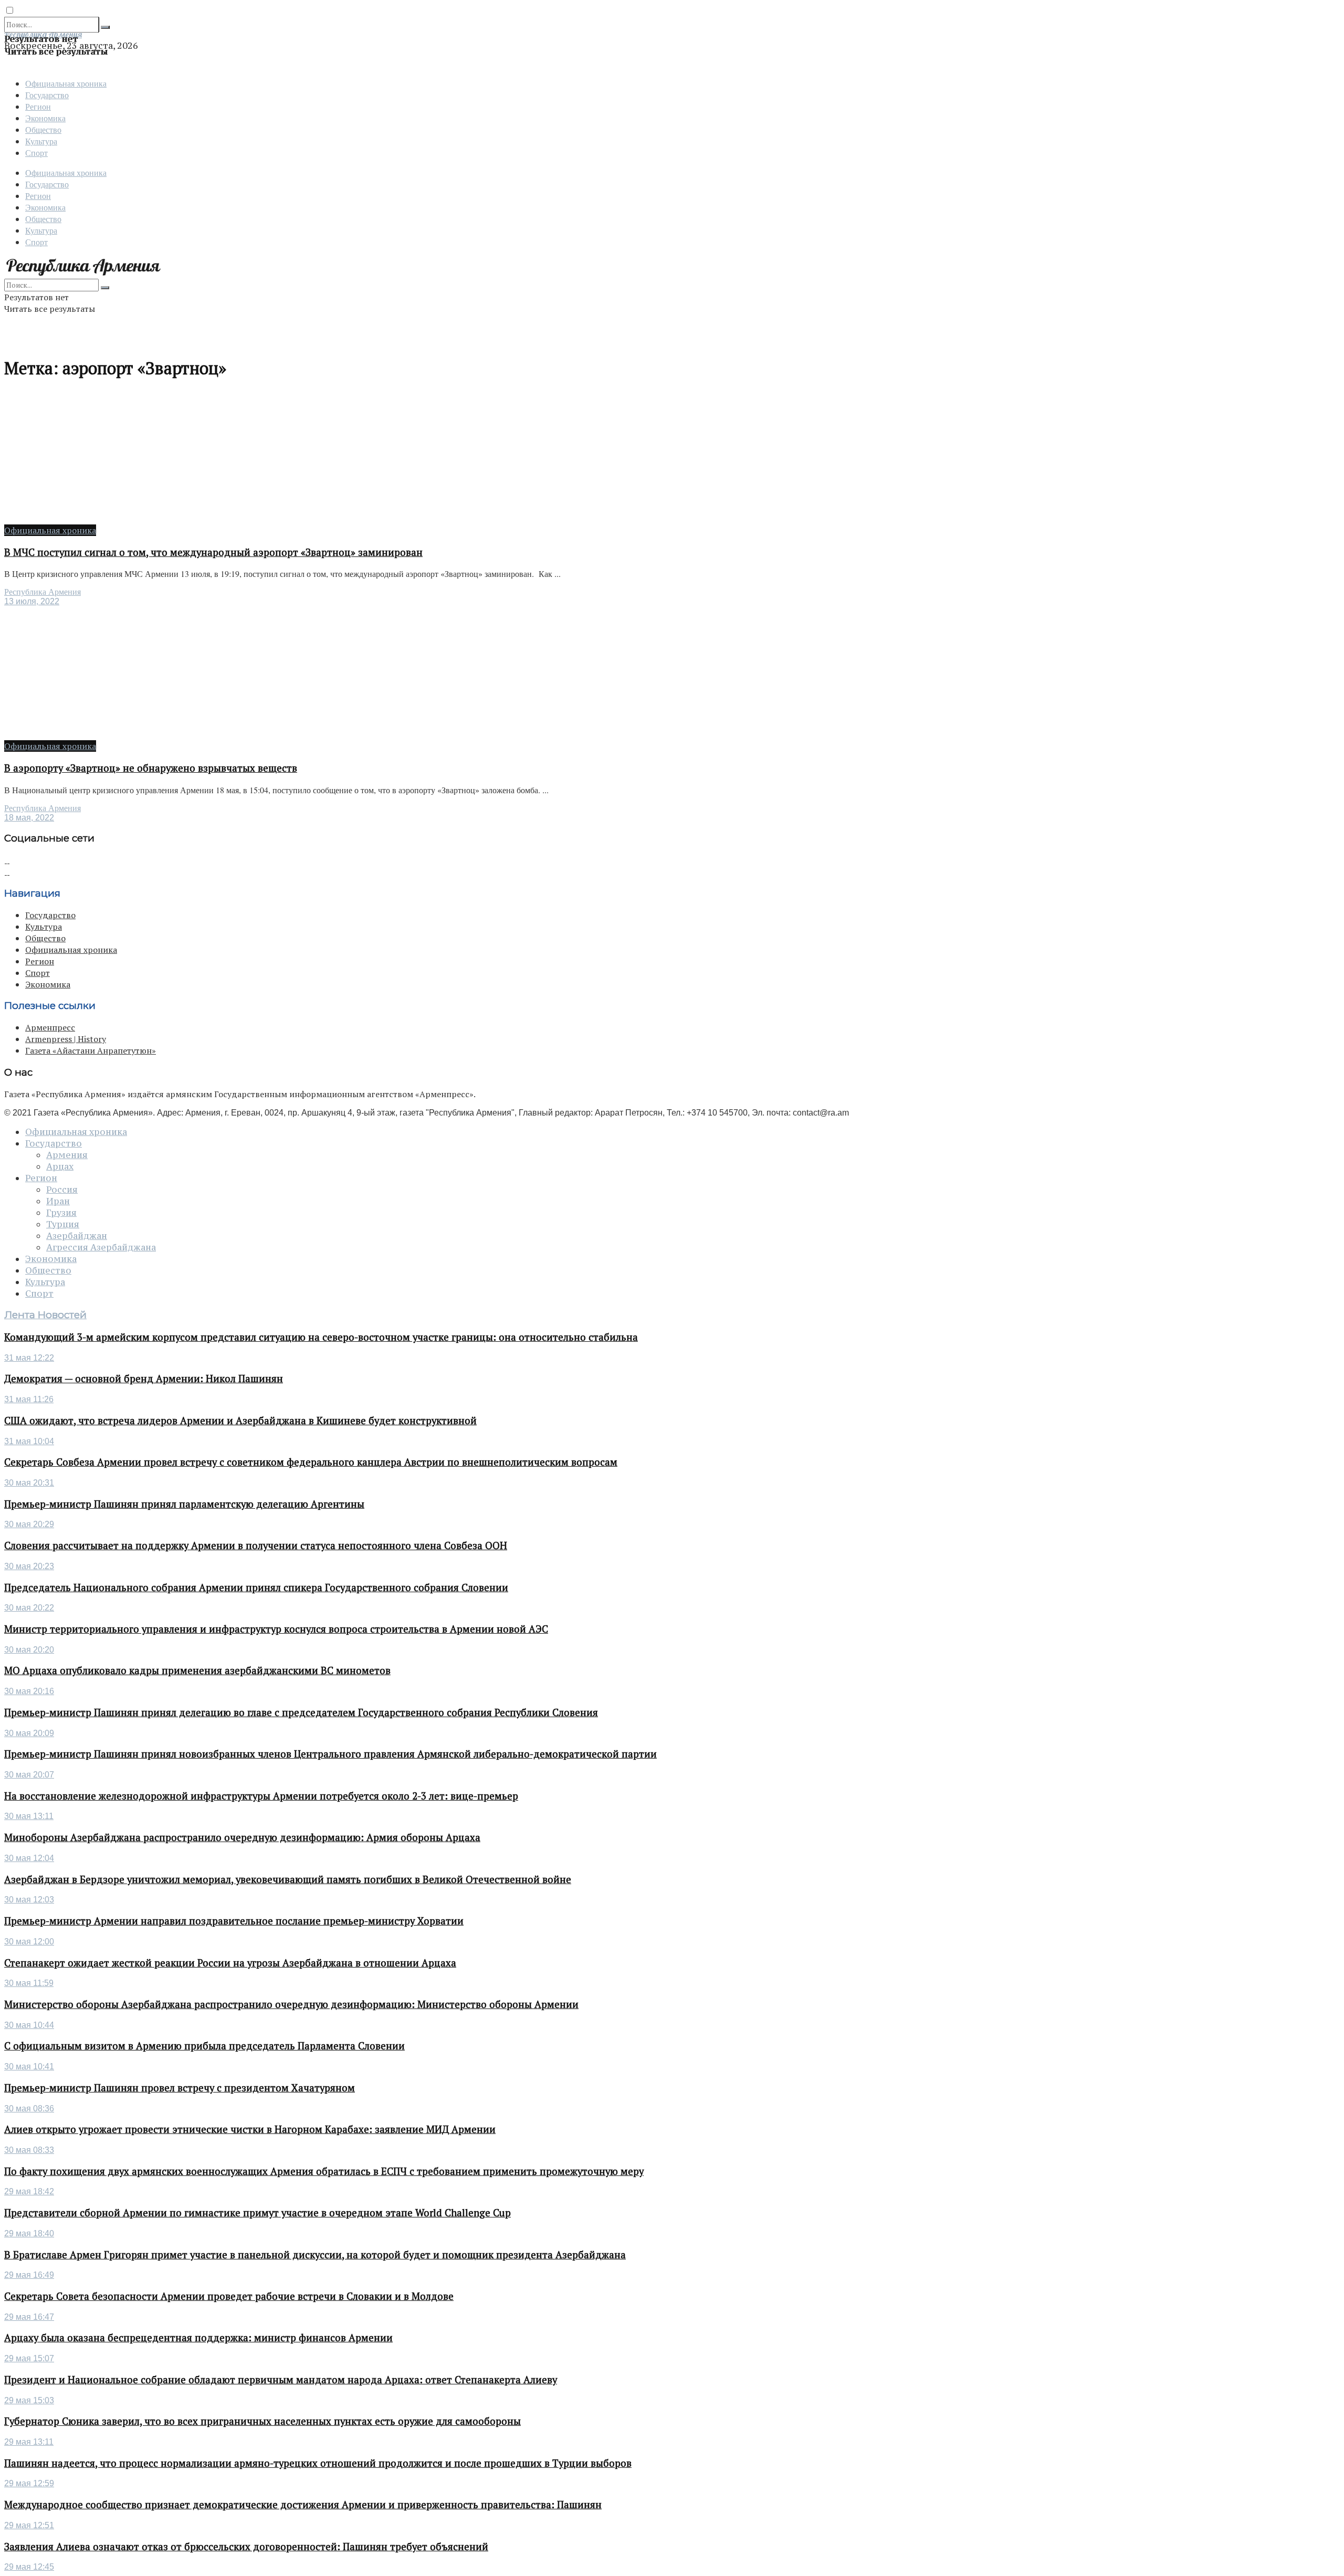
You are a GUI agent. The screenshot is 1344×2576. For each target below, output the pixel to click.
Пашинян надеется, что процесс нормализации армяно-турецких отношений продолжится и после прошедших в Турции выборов (318, 2463)
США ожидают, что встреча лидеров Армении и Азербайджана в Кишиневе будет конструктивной (240, 1421)
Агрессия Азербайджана (101, 1247)
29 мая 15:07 (29, 2358)
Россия (62, 1190)
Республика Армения (43, 592)
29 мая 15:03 (29, 2400)
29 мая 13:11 (29, 2442)
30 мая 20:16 (29, 1691)
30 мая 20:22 (29, 1608)
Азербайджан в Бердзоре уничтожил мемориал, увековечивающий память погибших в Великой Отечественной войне (288, 1879)
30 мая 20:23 (29, 1566)
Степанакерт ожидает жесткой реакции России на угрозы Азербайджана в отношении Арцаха (230, 1963)
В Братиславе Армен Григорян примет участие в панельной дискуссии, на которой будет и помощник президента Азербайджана (315, 2255)
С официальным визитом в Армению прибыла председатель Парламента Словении (204, 2046)
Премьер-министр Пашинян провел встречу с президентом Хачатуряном (180, 2088)
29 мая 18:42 (29, 2191)
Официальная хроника (66, 83)
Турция (63, 1224)
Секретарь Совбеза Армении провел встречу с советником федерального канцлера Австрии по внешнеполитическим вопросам (311, 1462)
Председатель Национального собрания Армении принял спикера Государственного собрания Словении (256, 1587)
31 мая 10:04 (29, 1441)
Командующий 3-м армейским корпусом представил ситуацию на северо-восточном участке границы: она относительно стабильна (321, 1337)
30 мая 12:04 (29, 1858)
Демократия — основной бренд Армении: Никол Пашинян (144, 1379)
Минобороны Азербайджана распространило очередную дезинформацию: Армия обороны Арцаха (242, 1837)
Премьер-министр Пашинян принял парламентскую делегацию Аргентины (184, 1504)
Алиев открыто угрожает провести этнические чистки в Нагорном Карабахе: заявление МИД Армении (250, 2129)
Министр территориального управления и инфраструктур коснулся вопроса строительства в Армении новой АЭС (276, 1629)
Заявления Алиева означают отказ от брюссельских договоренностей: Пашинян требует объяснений (246, 2547)
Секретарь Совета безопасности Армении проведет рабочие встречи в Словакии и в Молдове (229, 2296)
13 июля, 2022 (32, 601)
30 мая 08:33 (29, 2150)
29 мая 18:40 (29, 2233)
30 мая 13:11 (29, 1816)
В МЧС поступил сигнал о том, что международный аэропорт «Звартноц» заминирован (213, 552)
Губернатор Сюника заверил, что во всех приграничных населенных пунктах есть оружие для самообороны (262, 2421)
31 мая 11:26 (29, 1399)
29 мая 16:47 (29, 2317)
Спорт (36, 153)
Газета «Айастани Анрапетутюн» (91, 1050)
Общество (43, 129)
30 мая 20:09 (29, 1733)
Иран (58, 1201)
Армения (67, 1155)
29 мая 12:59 (29, 2483)
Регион (38, 106)
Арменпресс (50, 1027)
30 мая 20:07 (29, 1775)
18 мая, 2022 (29, 818)
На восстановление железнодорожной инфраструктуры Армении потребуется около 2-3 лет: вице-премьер (261, 1796)
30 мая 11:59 (29, 1983)
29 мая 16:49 (29, 2275)
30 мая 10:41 (29, 2067)
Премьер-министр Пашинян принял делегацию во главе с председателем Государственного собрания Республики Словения (301, 1712)
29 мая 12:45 (29, 2567)
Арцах (60, 1166)
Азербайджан (77, 1236)
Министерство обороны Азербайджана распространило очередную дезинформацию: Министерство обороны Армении (291, 2004)
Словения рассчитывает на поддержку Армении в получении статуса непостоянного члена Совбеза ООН (256, 1545)
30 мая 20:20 (29, 1650)
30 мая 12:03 (29, 1900)
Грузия (61, 1213)
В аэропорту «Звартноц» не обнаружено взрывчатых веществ (151, 768)
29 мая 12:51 (29, 2525)
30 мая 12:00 (29, 1942)
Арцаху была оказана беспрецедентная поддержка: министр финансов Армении (198, 2338)
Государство (47, 95)
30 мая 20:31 (29, 1483)
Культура (41, 141)
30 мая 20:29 (29, 1524)
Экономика (45, 118)
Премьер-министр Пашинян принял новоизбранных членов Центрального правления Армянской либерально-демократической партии (330, 1754)
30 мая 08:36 (29, 2109)
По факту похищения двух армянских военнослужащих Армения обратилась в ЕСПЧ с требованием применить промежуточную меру (324, 2171)
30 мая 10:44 (29, 2025)
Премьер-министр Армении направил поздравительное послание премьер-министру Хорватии (234, 1921)
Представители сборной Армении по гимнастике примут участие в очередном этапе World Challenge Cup (258, 2213)
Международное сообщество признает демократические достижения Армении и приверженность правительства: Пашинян (303, 2505)
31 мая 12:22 (29, 1358)
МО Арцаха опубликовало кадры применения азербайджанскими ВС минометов (197, 1670)
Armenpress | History (66, 1039)
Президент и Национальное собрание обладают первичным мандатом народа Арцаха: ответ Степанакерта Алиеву (281, 2380)
